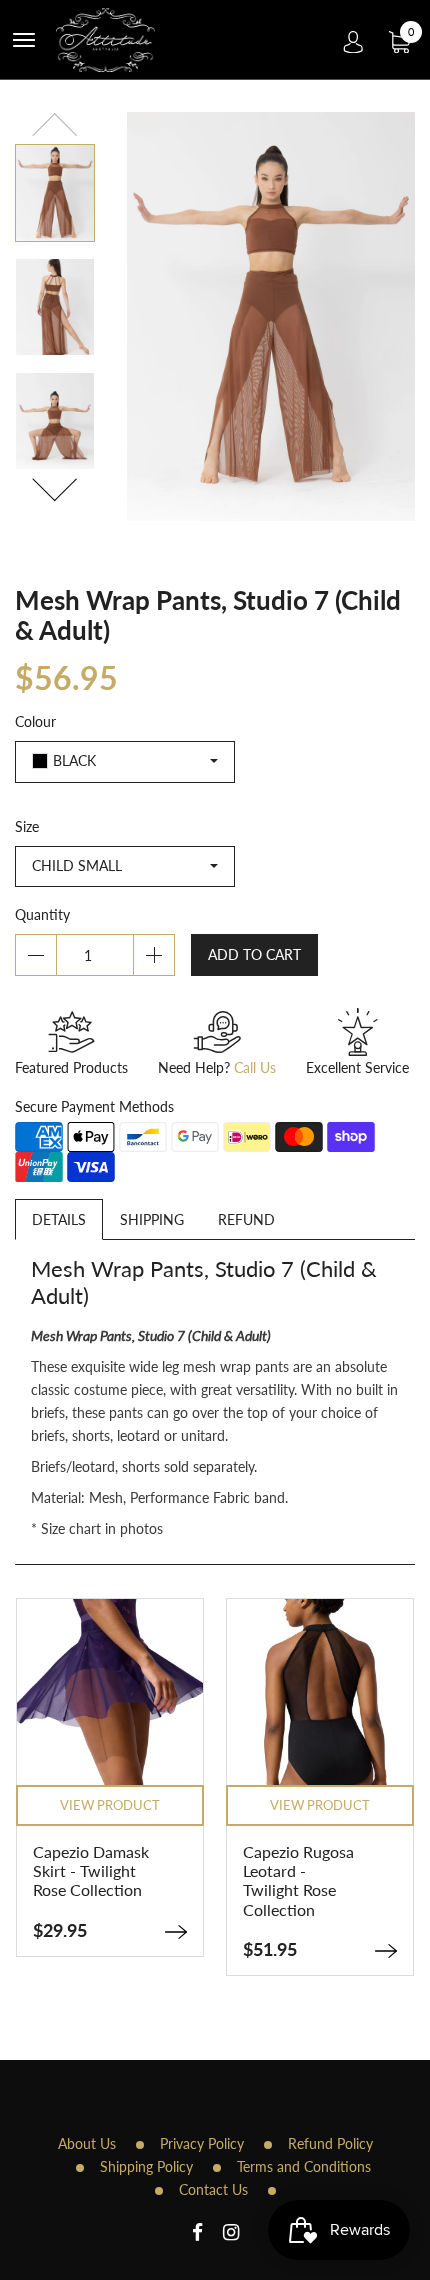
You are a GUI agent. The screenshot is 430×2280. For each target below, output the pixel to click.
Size (27, 826)
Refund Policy (330, 2143)
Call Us (255, 1067)
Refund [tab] (246, 1219)
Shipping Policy (146, 2166)
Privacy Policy (202, 2143)
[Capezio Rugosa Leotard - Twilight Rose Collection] (386, 1951)
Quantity (42, 914)
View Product (110, 1805)
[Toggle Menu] (24, 40)
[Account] (353, 40)
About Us (87, 2143)
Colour (35, 721)
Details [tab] (59, 1219)
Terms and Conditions (304, 2166)
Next (55, 486)
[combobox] (125, 762)
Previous (55, 127)
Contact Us (213, 2189)
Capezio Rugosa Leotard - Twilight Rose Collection (298, 1880)
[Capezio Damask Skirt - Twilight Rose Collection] (176, 1932)
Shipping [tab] (152, 1219)
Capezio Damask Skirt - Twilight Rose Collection (91, 1870)
